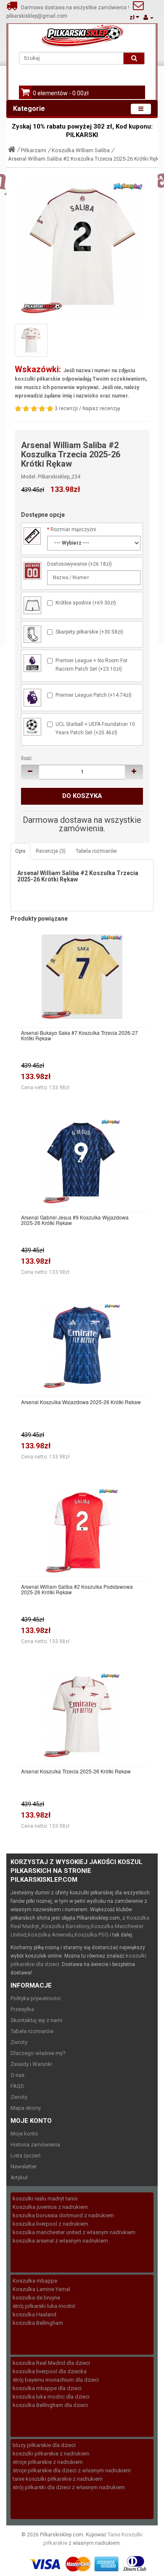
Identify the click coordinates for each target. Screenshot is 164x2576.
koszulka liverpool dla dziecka (50, 2371)
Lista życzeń (25, 2156)
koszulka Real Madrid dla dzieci (51, 2363)
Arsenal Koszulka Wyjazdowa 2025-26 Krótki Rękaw (81, 1402)
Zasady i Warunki (31, 2064)
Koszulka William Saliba (81, 150)
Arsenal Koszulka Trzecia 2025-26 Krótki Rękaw (76, 1771)
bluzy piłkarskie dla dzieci (44, 2445)
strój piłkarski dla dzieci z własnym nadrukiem (69, 2487)
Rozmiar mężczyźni (73, 529)
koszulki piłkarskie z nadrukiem (51, 2454)
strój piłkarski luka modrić (44, 2306)
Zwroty (19, 2042)
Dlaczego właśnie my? (38, 2053)
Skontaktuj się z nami (36, 2020)
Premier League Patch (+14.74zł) (94, 695)
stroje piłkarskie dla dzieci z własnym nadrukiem (72, 2470)
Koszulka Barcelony (66, 1926)
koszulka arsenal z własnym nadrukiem (60, 2241)
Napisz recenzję (101, 408)
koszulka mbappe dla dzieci (47, 2388)
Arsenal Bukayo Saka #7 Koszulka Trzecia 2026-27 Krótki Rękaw (79, 1035)
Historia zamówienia (35, 2145)
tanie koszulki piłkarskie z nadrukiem (58, 2479)
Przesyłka (22, 2009)
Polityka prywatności (36, 1998)
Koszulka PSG (91, 1935)
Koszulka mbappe (35, 2281)
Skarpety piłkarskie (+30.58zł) (89, 632)
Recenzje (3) (51, 851)
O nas (17, 2075)
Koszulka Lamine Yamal (41, 2289)
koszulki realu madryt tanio (45, 2199)
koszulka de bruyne (36, 2298)
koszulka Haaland (34, 2314)
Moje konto (24, 2134)
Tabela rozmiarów (96, 851)
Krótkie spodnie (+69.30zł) (86, 603)
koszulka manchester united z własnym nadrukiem (74, 2232)
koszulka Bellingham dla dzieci (50, 2405)
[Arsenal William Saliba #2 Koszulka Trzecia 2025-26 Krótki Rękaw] (82, 248)
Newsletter (24, 2166)
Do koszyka (82, 796)
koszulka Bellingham (38, 2323)
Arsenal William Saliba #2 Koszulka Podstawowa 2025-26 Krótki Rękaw (77, 1589)
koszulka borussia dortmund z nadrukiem (63, 2215)
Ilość (26, 758)
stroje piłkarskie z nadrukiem (48, 2462)
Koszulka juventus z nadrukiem (50, 2207)
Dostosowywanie (67, 564)
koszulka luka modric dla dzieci (51, 2397)
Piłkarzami (34, 150)
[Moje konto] (148, 17)
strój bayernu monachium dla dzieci (56, 2380)
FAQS (17, 2086)
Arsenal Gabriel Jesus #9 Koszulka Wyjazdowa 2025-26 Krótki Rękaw (75, 1220)
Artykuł (19, 2177)
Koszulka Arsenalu (50, 1935)
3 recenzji (66, 408)
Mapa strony (26, 2108)
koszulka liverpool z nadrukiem (50, 2224)
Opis (20, 851)
